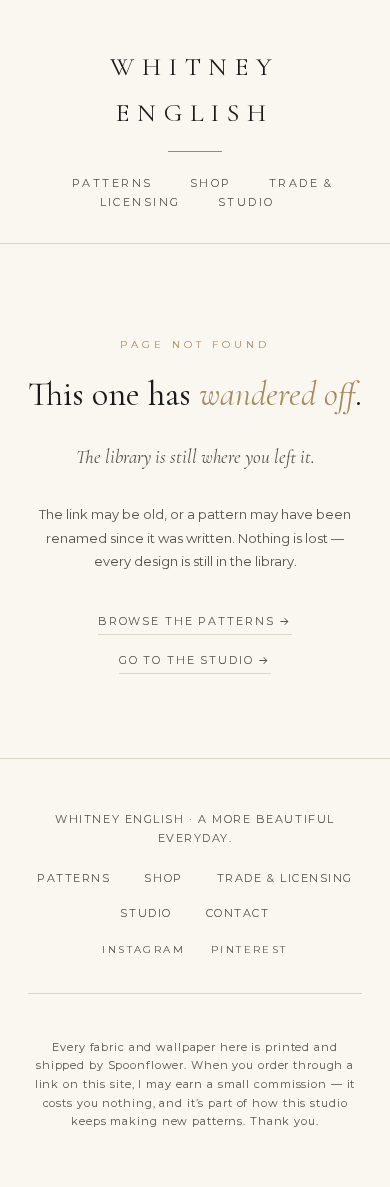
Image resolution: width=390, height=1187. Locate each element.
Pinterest (249, 949)
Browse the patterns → (195, 621)
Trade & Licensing (285, 878)
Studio (246, 202)
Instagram (143, 949)
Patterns (115, 183)
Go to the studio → (195, 660)
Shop (213, 183)
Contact (238, 913)
